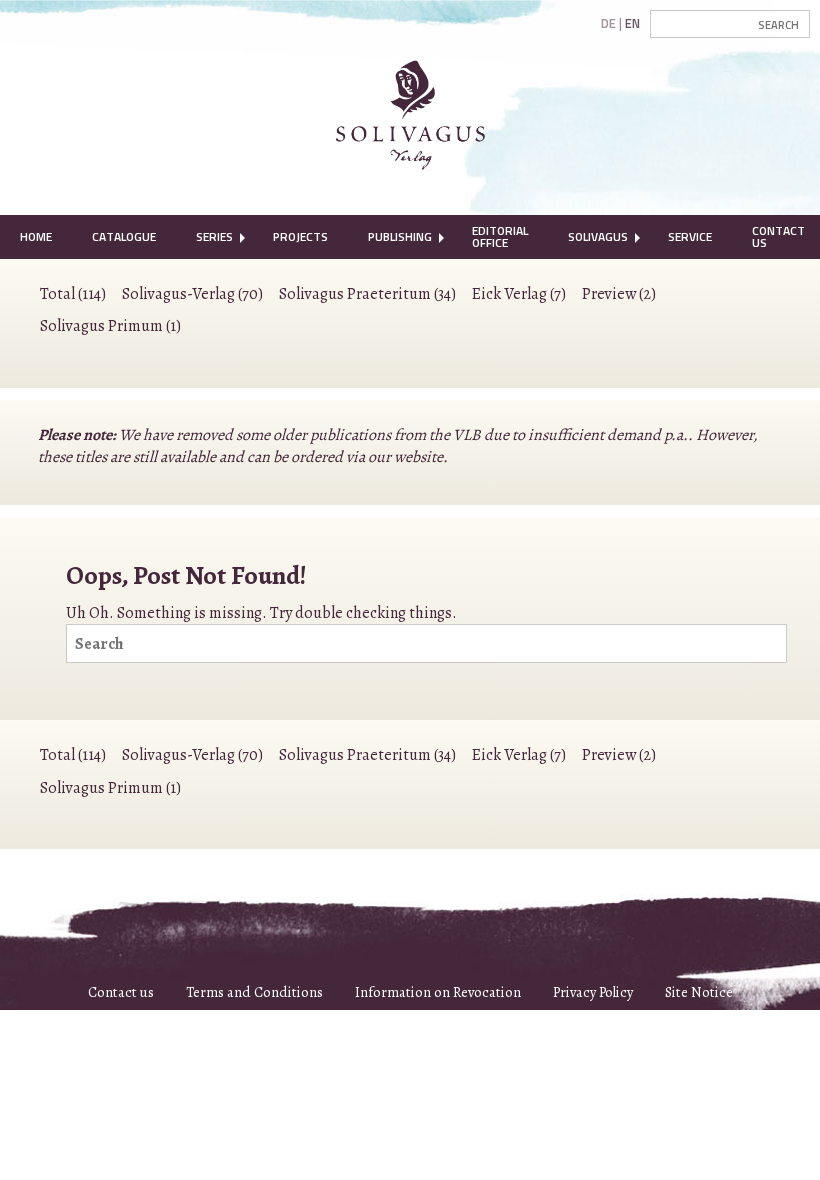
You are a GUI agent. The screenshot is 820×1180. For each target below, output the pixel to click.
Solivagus (598, 236)
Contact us (121, 992)
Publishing (400, 236)
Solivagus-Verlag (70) (192, 294)
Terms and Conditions (254, 992)
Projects (300, 236)
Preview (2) (619, 294)
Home (36, 236)
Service (690, 236)
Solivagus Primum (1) (110, 326)
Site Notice (699, 992)
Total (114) (73, 294)
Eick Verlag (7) (519, 294)
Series (214, 236)
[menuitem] (36, 237)
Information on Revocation (438, 992)
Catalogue (124, 236)
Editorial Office (500, 236)
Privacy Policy (593, 992)
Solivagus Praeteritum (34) (367, 294)
